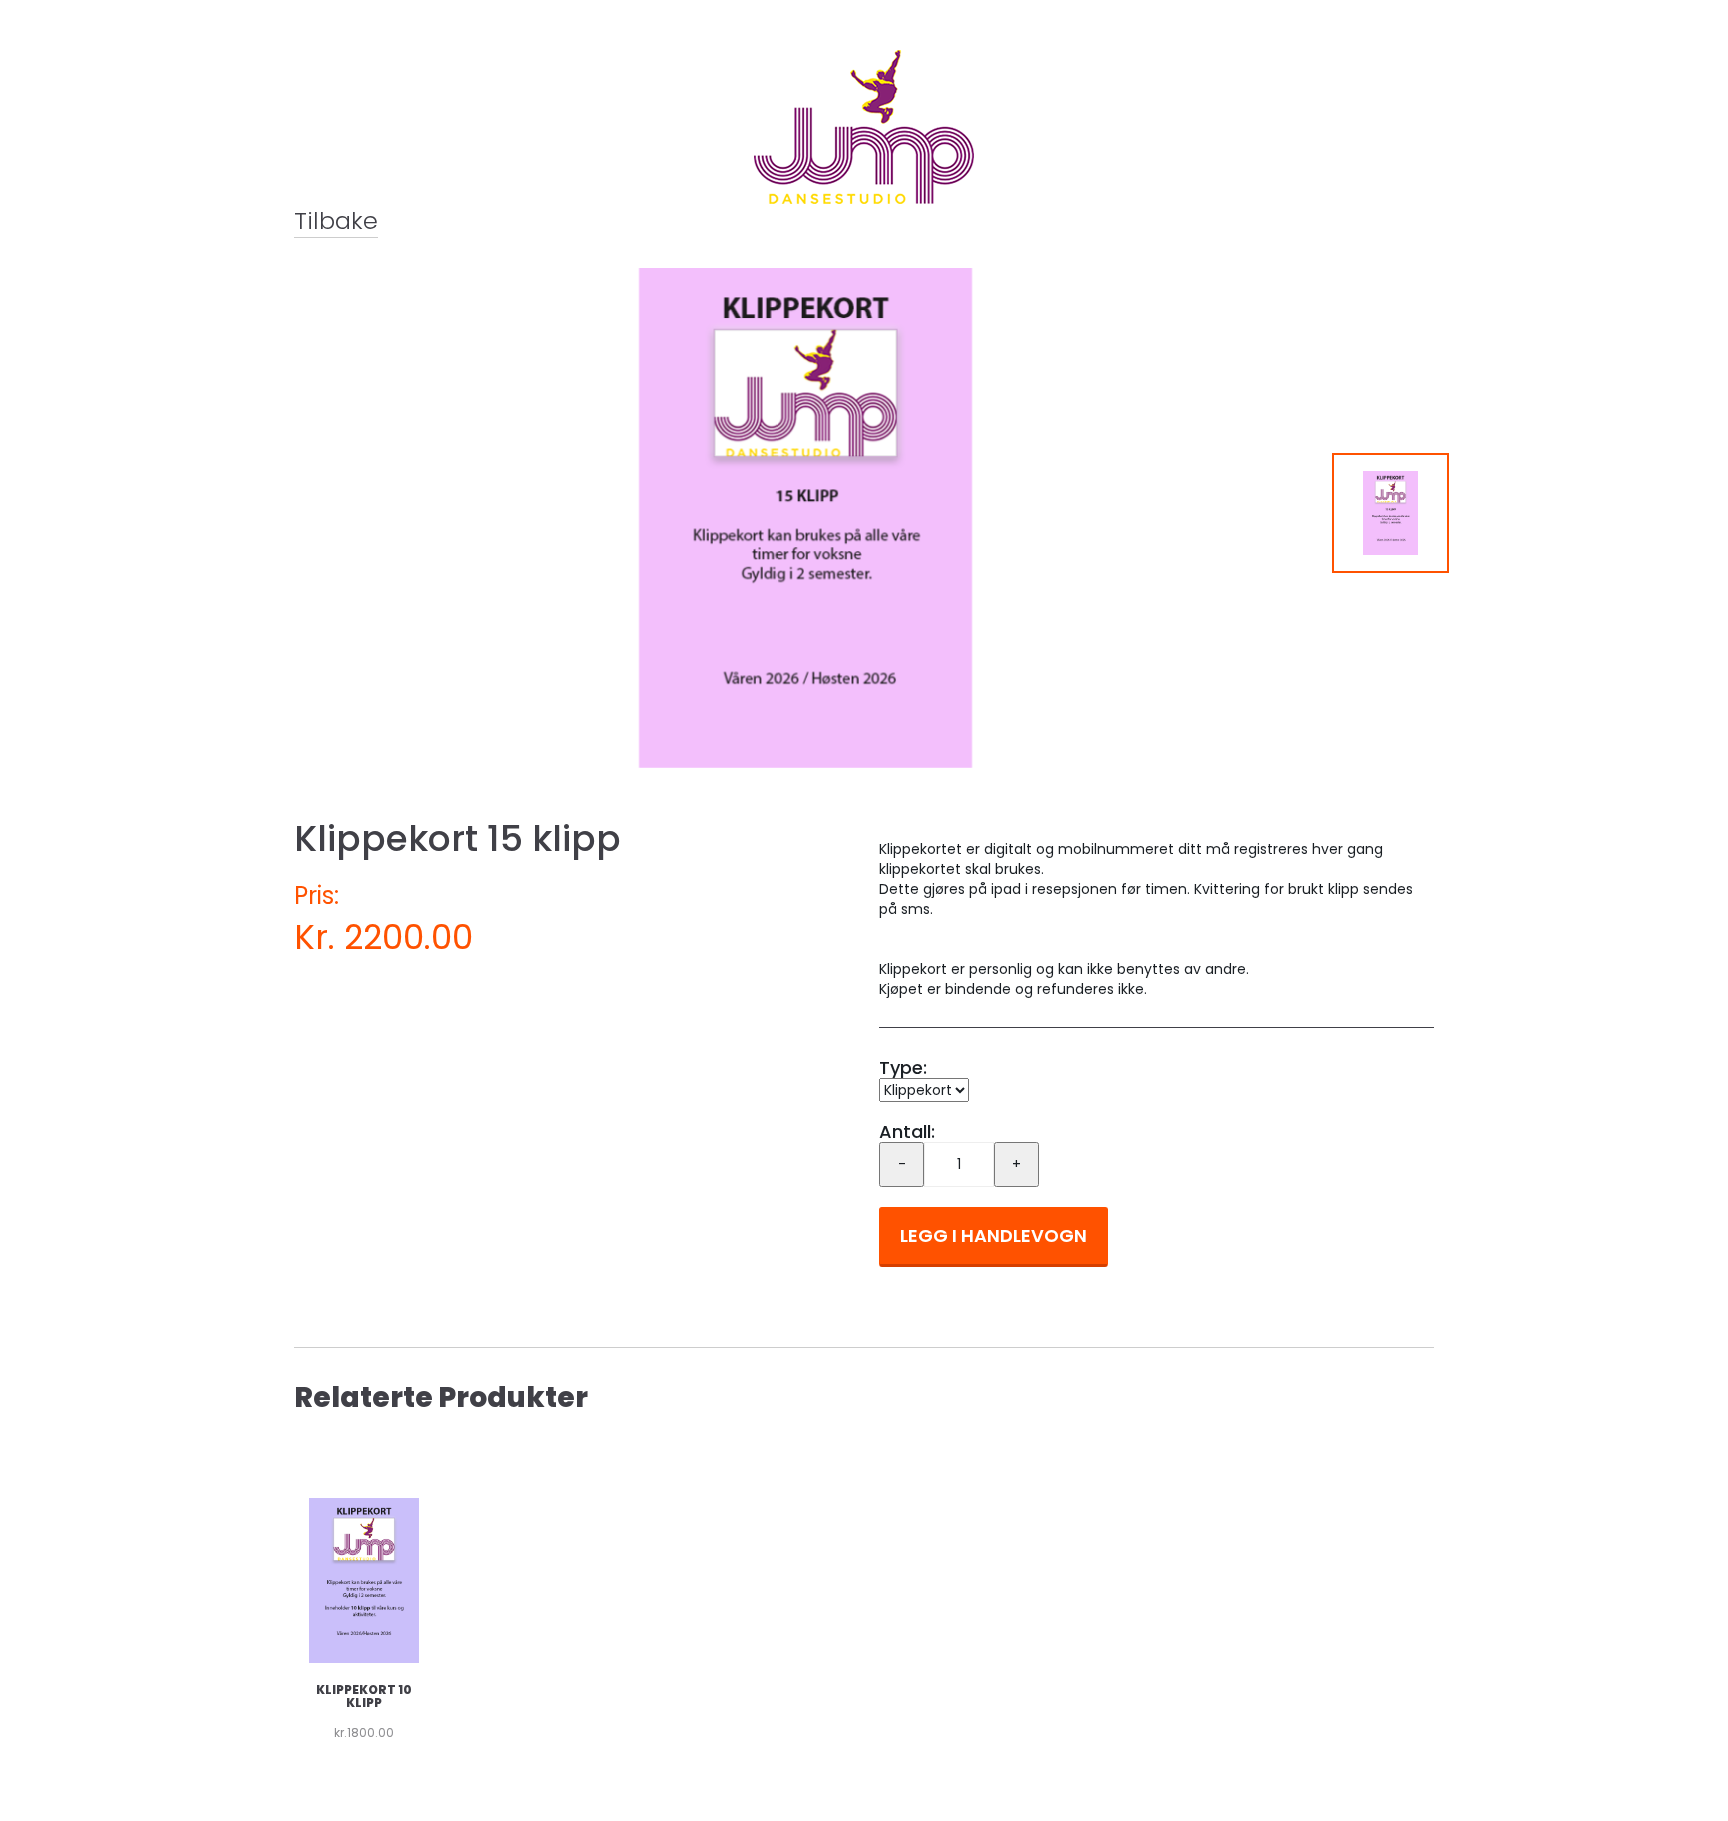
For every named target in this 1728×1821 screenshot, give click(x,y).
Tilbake (336, 220)
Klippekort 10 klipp (364, 1696)
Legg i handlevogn (993, 1235)
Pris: (316, 895)
